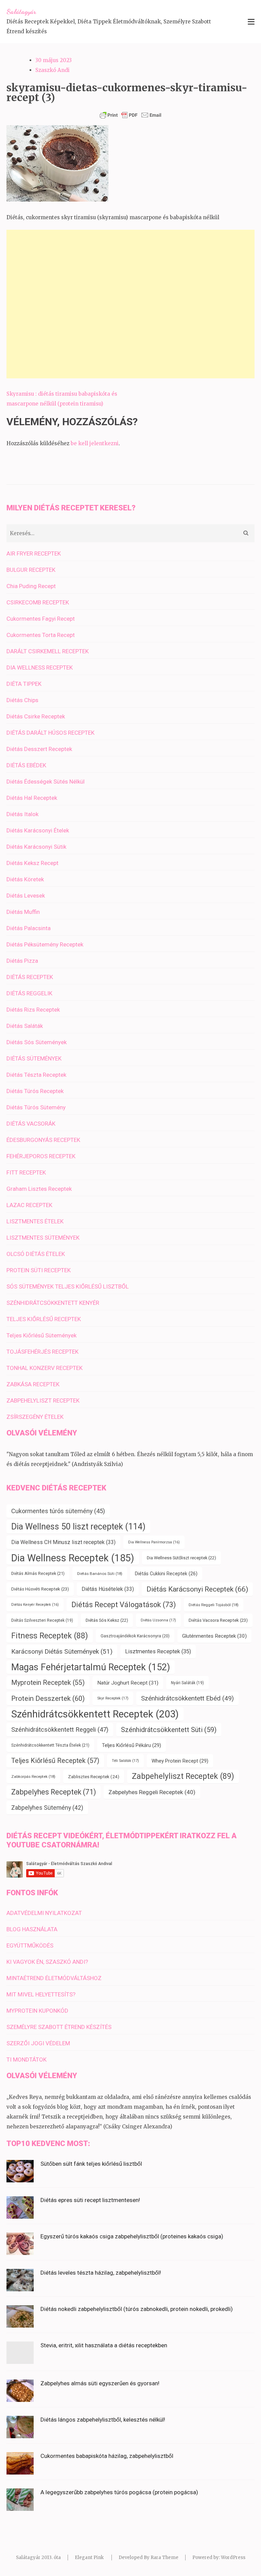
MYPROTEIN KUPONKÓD (37, 2011)
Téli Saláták (125, 1761)
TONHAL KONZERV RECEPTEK (45, 1368)
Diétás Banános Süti (100, 1574)
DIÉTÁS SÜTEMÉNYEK (34, 1058)
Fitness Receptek (50, 1636)
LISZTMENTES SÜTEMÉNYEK (43, 1238)
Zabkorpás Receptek (33, 1776)
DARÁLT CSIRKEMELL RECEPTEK (48, 651)
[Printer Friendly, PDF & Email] (130, 115)
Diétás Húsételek (108, 1589)
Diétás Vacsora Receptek (218, 1620)
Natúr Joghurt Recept (128, 1683)
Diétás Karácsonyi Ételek (38, 830)
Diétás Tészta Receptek (36, 1075)
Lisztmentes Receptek (158, 1651)
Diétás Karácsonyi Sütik (36, 847)
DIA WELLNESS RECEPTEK (40, 667)
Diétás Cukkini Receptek (166, 1574)
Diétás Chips (22, 700)
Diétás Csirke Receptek (36, 716)
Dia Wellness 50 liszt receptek (78, 1527)
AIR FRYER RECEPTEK (34, 553)
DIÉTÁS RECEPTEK (30, 977)
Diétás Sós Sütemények (37, 1042)
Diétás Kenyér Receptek (35, 1605)
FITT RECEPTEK (26, 1172)
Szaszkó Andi (53, 70)
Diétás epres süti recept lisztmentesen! (90, 2200)
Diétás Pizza (22, 961)
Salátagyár (21, 12)
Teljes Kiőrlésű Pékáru (132, 1745)
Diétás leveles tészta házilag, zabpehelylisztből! (101, 2273)
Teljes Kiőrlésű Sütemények (41, 1335)
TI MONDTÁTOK (27, 2060)
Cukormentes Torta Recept (41, 635)
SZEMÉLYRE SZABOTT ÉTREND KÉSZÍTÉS (59, 2027)
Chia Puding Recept (31, 586)
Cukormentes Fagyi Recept (41, 619)
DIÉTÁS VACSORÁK (31, 1124)
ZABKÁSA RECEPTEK (33, 1384)
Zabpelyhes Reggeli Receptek (152, 1792)
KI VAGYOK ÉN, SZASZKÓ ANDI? (47, 1962)
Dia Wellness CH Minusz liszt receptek (63, 1542)
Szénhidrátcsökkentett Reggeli (60, 1730)
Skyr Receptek (113, 1698)
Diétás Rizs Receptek (33, 1010)
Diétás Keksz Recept (32, 863)
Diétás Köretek (25, 879)
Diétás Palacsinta (29, 928)
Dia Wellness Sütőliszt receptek (181, 1558)
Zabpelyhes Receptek (54, 1792)
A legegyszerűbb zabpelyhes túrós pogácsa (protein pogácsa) (119, 2492)
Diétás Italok (22, 814)
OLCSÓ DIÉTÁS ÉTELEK (36, 1254)
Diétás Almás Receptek (38, 1573)
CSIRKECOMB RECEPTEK (38, 602)
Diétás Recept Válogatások (124, 1605)
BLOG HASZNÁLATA (32, 1929)
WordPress (233, 2558)
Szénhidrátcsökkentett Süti (169, 1730)
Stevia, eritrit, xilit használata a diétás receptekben (104, 2345)
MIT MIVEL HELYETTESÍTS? (41, 1994)
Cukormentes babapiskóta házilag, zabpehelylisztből (107, 2456)
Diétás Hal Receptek (32, 798)
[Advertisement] (130, 304)
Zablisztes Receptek (94, 1776)
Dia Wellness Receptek (73, 1558)
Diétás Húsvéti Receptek (40, 1589)
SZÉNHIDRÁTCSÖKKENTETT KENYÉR (53, 1303)
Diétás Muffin (23, 912)
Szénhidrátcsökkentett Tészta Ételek (50, 1745)
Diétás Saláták (25, 1026)
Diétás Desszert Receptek (39, 749)
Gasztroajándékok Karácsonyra (135, 1636)
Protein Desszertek (48, 1698)
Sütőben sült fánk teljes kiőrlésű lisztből (91, 2164)
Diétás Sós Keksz (107, 1620)
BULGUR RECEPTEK (31, 570)
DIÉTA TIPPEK (24, 684)
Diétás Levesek (26, 896)
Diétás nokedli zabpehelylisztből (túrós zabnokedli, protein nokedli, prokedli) (137, 2309)
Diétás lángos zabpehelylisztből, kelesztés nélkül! (103, 2420)
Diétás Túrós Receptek (35, 1091)
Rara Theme (164, 2558)
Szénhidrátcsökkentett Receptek (95, 1714)
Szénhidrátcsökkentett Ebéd (187, 1698)
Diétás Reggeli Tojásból (214, 1605)
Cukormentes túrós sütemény (58, 1511)
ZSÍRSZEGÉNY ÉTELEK (35, 1417)
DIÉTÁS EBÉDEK (26, 765)
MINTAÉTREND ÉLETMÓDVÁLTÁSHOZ (54, 1978)
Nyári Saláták (187, 1683)
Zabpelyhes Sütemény (47, 1808)
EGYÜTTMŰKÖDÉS (30, 1945)
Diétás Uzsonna (158, 1620)
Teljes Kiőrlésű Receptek (55, 1761)
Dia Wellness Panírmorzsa (154, 1542)
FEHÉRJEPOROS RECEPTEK (41, 1156)
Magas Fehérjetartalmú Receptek (91, 1667)
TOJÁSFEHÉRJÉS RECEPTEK (42, 1352)
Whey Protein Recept (180, 1761)
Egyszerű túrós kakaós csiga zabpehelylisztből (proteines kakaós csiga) (132, 2236)
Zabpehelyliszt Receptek (183, 1776)
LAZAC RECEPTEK (29, 1205)
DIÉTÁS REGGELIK (29, 993)
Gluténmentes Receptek (214, 1636)
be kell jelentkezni (95, 443)
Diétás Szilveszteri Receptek (42, 1620)
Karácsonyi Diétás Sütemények (62, 1651)
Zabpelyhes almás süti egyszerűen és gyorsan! (100, 2383)
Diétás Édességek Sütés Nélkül (46, 782)
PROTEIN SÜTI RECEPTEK (39, 1270)
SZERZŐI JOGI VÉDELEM (38, 2043)
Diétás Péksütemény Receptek (45, 944)
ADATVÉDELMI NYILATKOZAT (44, 1913)
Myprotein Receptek (48, 1683)
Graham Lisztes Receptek (39, 1189)
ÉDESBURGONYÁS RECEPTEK (43, 1140)
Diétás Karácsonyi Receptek (197, 1589)
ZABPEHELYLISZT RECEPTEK (43, 1400)
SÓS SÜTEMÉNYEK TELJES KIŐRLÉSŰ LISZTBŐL (68, 1286)
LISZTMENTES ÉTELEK (35, 1221)
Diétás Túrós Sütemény (36, 1107)
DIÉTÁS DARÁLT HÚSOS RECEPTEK (50, 733)
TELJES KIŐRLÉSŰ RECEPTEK (44, 1319)
